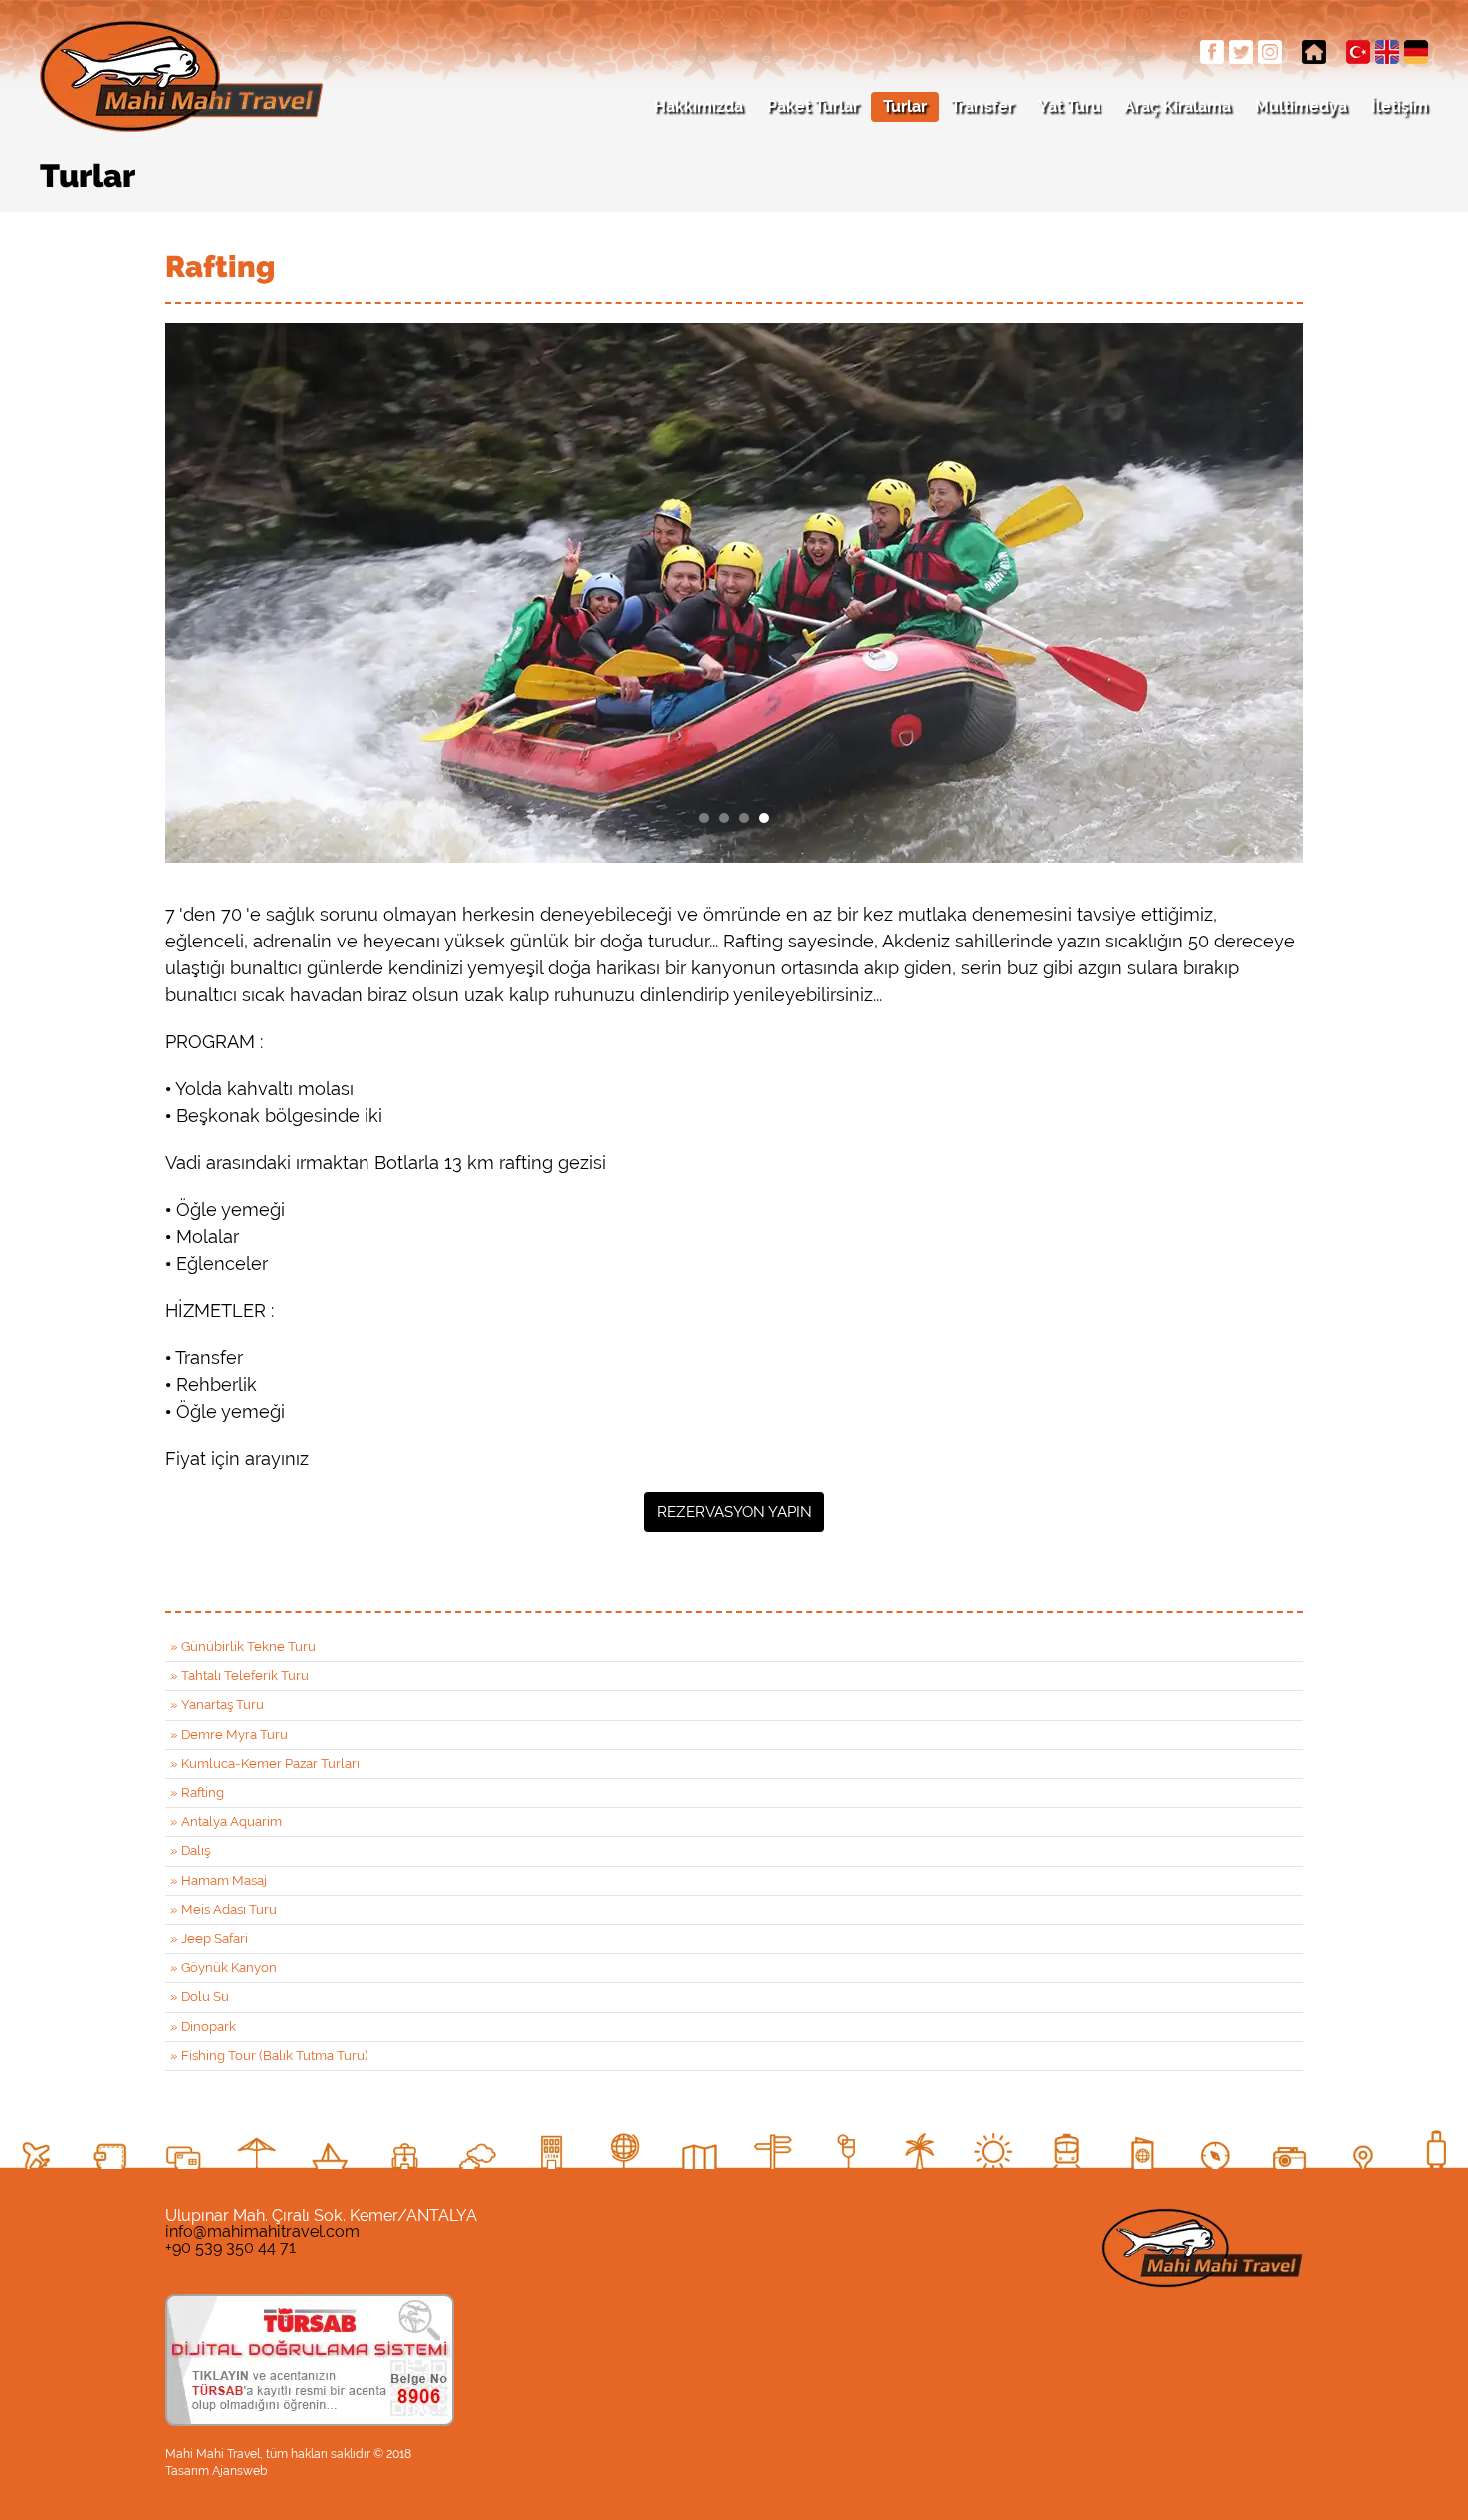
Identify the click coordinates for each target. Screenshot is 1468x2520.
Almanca (1416, 52)
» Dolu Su (199, 1996)
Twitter (1241, 52)
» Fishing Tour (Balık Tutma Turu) (269, 2055)
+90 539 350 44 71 (230, 2248)
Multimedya (1301, 106)
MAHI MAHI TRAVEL (181, 76)
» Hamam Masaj (218, 1881)
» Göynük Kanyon (223, 1967)
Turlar (905, 106)
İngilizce (1387, 52)
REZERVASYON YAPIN (734, 1512)
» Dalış (190, 1851)
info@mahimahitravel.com (262, 2232)
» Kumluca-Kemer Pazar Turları (265, 1764)
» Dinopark (203, 2026)
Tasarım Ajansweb (216, 2471)
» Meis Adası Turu (223, 1909)
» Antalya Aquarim (226, 1822)
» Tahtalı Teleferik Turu (239, 1676)
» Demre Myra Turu (229, 1735)
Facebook (1212, 52)
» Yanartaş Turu (217, 1705)
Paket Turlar (813, 106)
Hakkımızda (699, 106)
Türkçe (1358, 52)
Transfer (982, 106)
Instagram (1270, 52)
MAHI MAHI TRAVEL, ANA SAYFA (1314, 52)
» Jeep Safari (209, 1938)
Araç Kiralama (1178, 106)
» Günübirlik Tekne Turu (243, 1647)
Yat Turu (1069, 106)
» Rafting (197, 1793)
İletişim (1400, 106)
